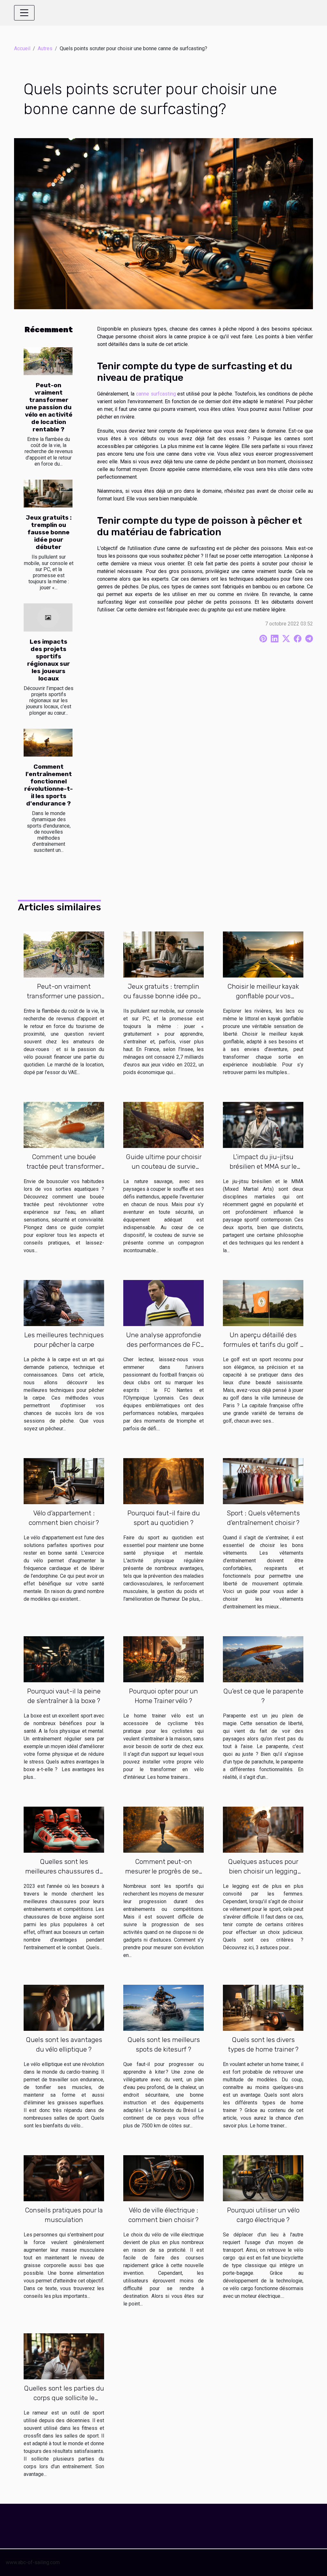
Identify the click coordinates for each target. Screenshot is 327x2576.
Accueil (22, 48)
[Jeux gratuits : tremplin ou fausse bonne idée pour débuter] (48, 494)
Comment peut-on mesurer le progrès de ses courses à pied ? (164, 1871)
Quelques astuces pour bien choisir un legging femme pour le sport (263, 1871)
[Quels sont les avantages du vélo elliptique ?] (64, 2008)
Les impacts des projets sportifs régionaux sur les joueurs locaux (49, 660)
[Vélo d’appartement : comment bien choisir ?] (64, 1481)
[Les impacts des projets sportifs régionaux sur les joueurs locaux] (48, 617)
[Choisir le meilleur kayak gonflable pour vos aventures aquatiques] (263, 954)
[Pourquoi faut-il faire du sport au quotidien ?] (163, 1481)
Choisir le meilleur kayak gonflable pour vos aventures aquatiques (263, 996)
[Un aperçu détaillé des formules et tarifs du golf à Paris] (263, 1303)
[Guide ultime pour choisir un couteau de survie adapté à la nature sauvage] (163, 1124)
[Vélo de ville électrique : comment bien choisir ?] (163, 2178)
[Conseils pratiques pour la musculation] (64, 2178)
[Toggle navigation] (24, 13)
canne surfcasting (156, 394)
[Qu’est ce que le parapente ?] (263, 1659)
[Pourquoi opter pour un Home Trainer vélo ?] (163, 1659)
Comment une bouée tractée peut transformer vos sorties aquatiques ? (64, 1166)
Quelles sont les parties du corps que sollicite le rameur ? (64, 2398)
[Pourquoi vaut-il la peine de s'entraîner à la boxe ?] (64, 1659)
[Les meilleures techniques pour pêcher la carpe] (64, 1303)
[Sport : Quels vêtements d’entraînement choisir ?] (263, 1481)
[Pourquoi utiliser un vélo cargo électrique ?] (263, 2178)
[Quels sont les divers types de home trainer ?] (263, 2008)
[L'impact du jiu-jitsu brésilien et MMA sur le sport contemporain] (263, 1124)
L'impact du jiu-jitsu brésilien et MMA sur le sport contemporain (263, 1166)
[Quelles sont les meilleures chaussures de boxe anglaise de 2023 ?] (64, 1830)
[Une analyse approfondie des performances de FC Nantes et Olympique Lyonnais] (163, 1303)
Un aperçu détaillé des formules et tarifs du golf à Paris (263, 1344)
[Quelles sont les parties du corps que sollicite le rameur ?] (64, 2356)
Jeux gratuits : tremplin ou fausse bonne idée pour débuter (49, 532)
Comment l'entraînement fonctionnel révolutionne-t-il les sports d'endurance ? (49, 785)
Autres (45, 48)
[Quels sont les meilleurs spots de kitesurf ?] (163, 2008)
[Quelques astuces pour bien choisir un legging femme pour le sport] (263, 1830)
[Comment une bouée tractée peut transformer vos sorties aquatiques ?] (64, 1124)
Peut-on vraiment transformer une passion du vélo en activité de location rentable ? (49, 407)
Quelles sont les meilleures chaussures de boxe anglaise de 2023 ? (64, 1871)
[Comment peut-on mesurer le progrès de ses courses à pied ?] (163, 1830)
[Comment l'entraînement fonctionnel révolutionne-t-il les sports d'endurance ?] (48, 743)
